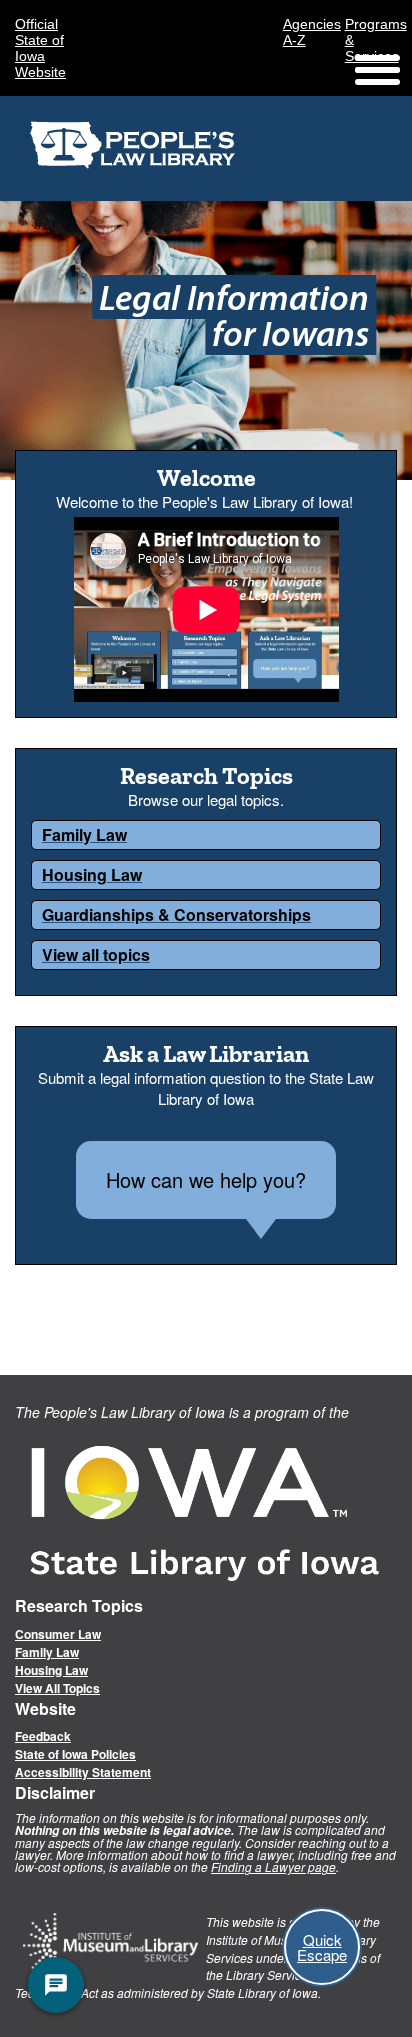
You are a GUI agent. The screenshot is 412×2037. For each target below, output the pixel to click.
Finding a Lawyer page (273, 1866)
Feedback (43, 1736)
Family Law (47, 1652)
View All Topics (57, 1688)
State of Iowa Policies (75, 1754)
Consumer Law (58, 1634)
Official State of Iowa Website (40, 48)
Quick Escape (322, 1947)
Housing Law (51, 1670)
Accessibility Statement (83, 1772)
